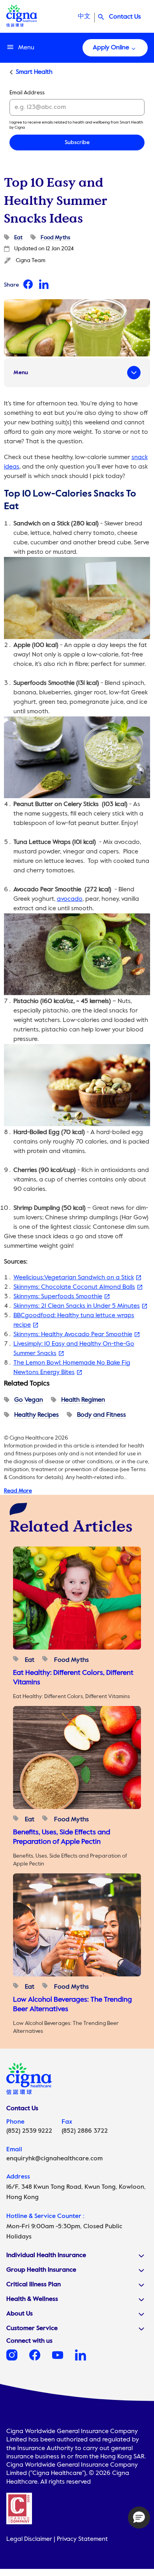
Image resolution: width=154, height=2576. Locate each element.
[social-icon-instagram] (18, 2359)
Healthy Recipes (37, 1415)
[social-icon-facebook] (41, 2359)
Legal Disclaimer (29, 2539)
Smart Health (34, 72)
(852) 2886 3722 (85, 2131)
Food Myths (55, 238)
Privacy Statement (82, 2539)
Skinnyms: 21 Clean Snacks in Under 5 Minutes (77, 1306)
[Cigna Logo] (22, 25)
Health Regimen (83, 1400)
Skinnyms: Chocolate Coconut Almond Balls (74, 1287)
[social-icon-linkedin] (86, 2359)
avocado (70, 899)
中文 (84, 17)
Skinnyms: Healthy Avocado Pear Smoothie (73, 1335)
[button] (139, 2518)
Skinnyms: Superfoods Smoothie (58, 1297)
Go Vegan (29, 1400)
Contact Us (125, 17)
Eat (18, 238)
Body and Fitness (101, 1415)
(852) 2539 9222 (29, 2131)
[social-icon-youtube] (64, 2359)
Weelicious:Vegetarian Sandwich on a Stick (74, 1278)
